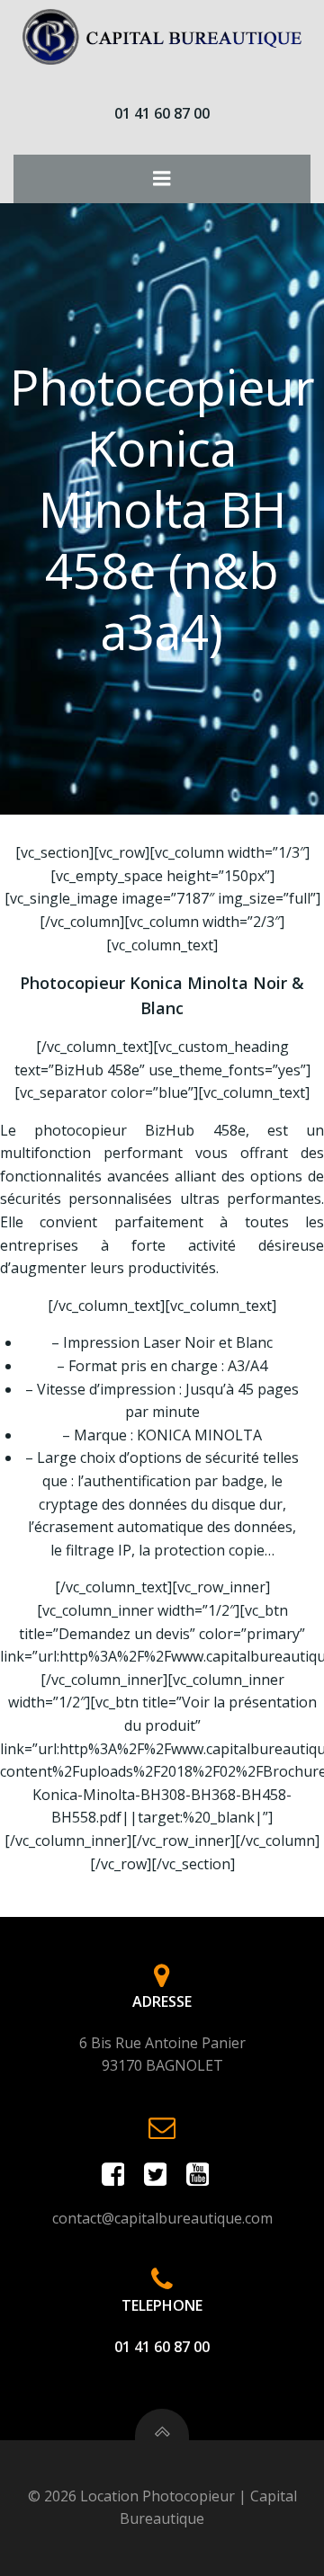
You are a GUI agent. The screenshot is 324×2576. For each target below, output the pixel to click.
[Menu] (162, 179)
